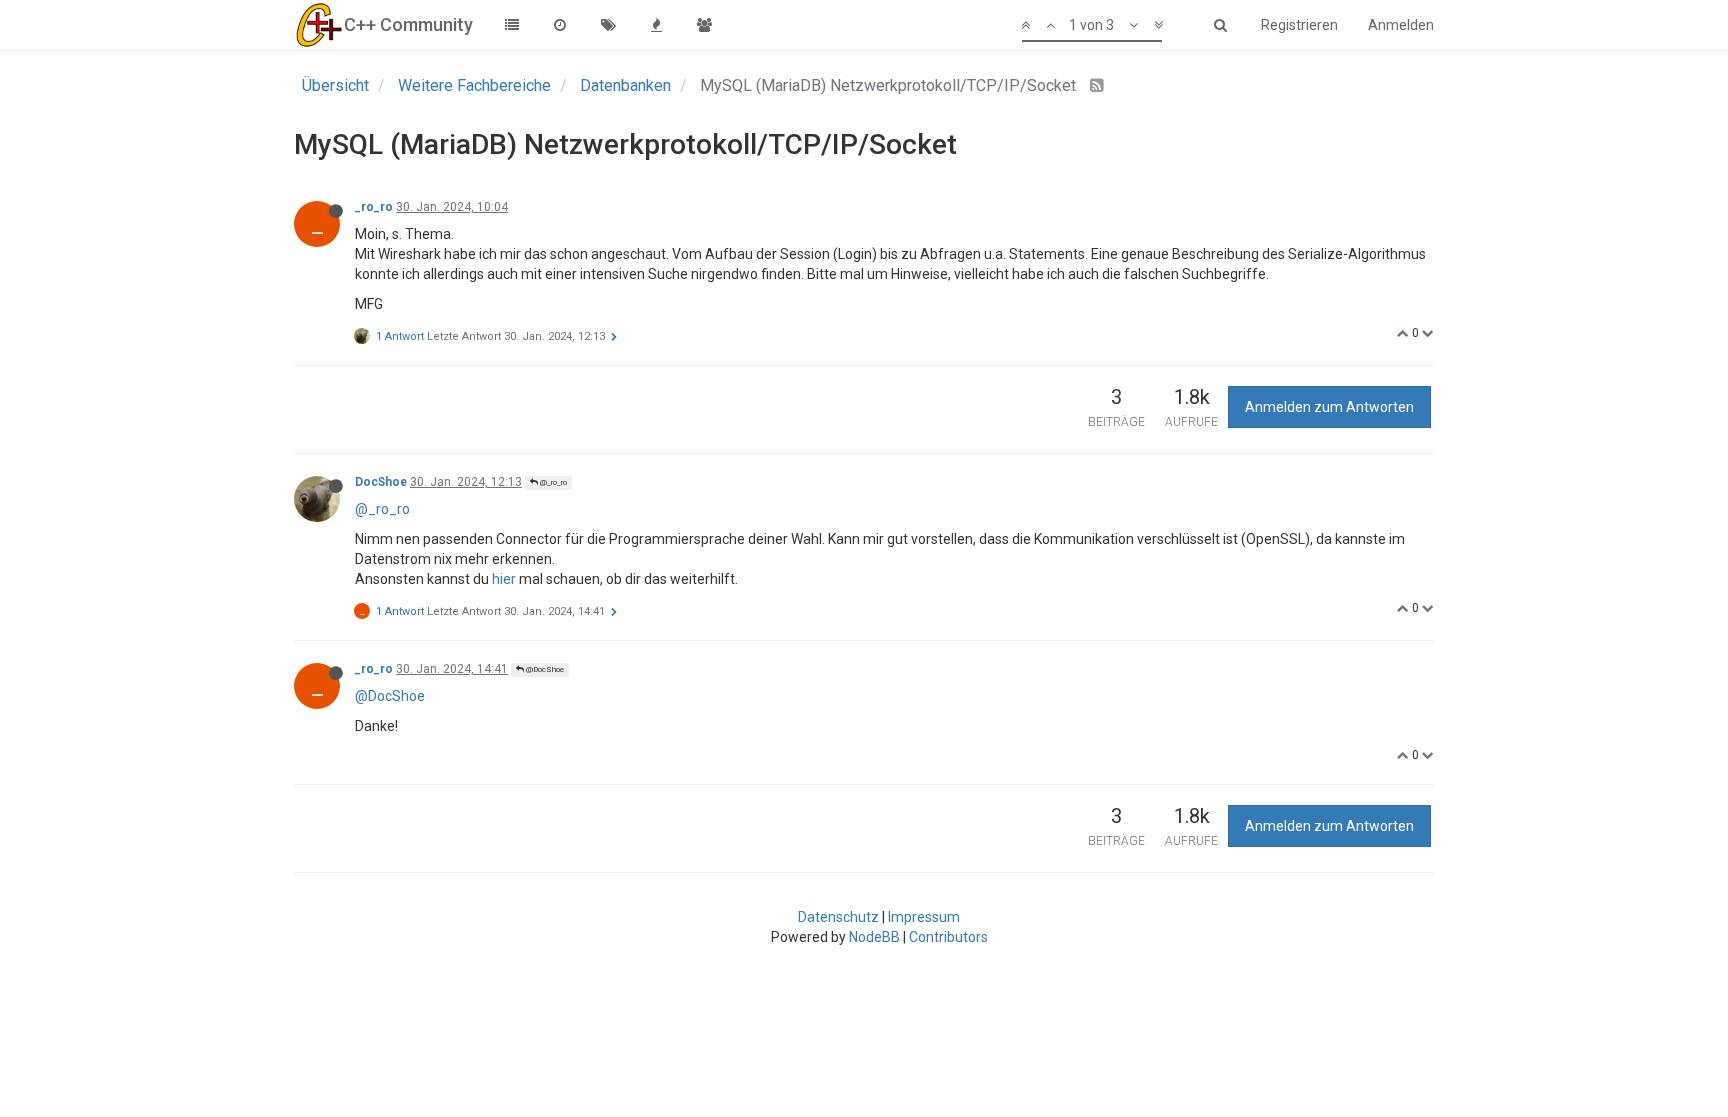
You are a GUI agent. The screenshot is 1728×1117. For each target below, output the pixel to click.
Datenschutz (838, 917)
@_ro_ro (552, 482)
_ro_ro (374, 207)
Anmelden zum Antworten (1329, 407)
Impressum (924, 917)
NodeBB (874, 937)
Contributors (948, 937)
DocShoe (381, 482)
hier (504, 579)
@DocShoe (544, 669)
